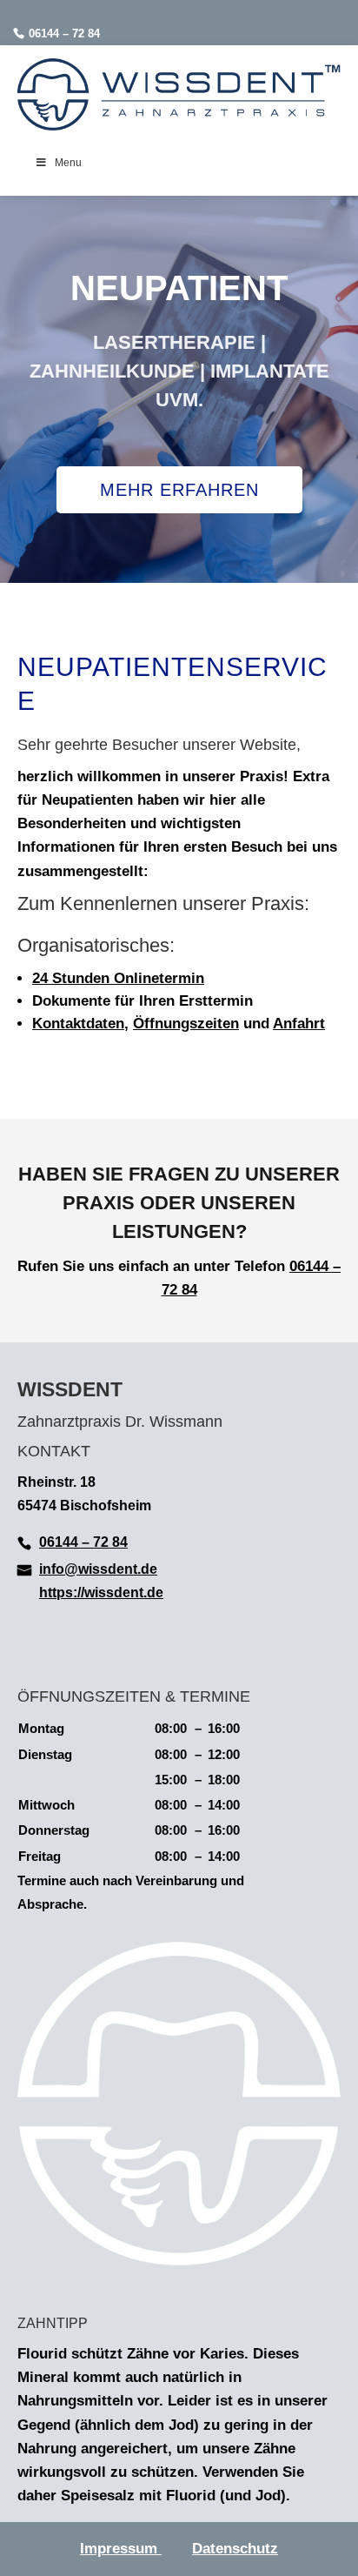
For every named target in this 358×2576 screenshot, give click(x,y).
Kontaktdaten (78, 1024)
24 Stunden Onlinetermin (118, 978)
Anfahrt (299, 1024)
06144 (309, 1266)
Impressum (121, 2549)
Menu (68, 163)
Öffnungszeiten (186, 1024)
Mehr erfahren (179, 490)
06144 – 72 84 (64, 33)
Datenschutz (235, 2549)
